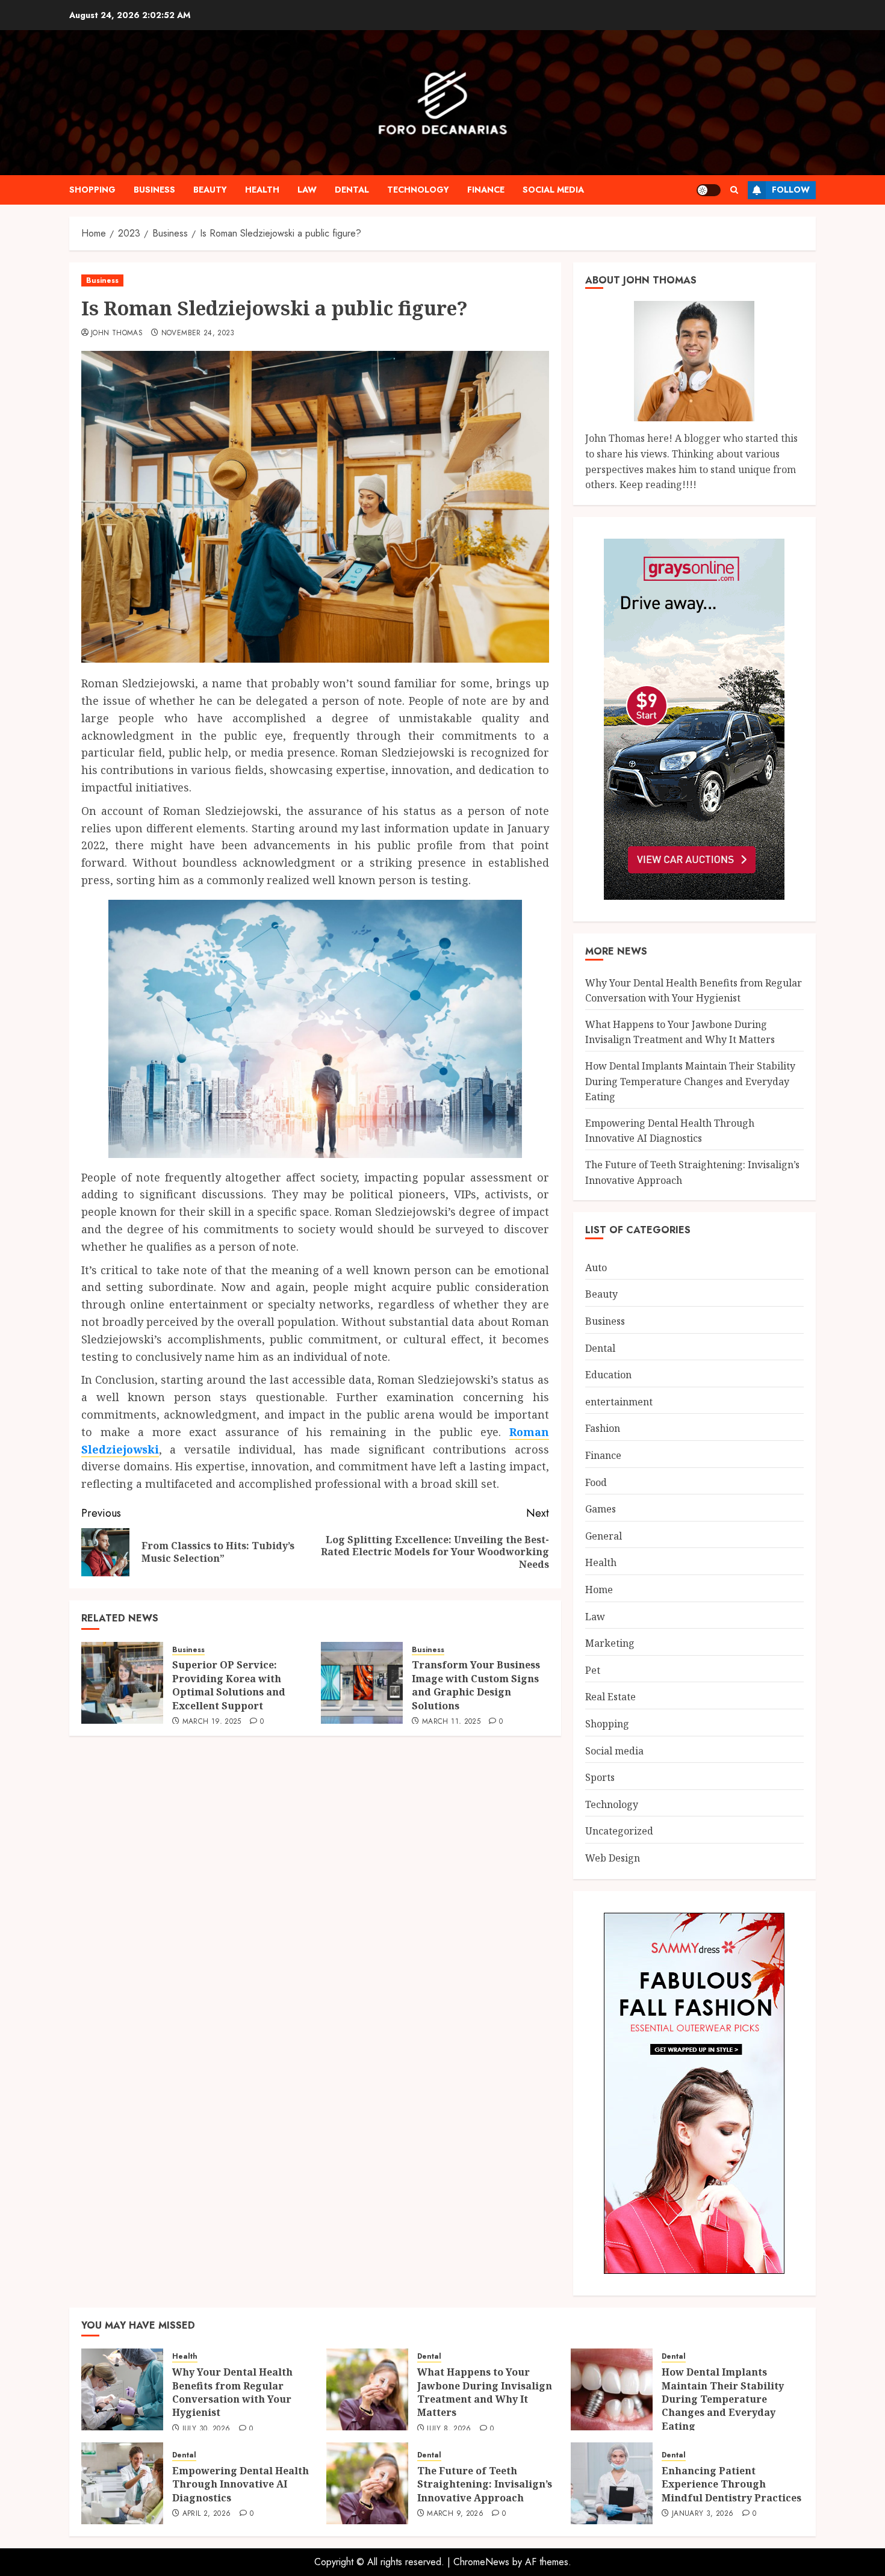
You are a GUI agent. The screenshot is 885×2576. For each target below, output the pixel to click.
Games (601, 1509)
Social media (553, 190)
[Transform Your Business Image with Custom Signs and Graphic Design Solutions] (362, 1683)
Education (608, 1375)
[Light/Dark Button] (709, 190)
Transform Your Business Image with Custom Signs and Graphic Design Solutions (476, 1685)
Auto (596, 1268)
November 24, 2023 (198, 333)
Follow (791, 190)
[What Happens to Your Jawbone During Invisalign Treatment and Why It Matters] (367, 2389)
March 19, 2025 (212, 1722)
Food (596, 1482)
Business (154, 190)
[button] (734, 190)
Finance (486, 190)
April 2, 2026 (207, 2514)
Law (307, 190)
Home (599, 1590)
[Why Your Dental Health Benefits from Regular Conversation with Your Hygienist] (122, 2389)
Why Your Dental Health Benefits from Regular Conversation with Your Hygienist (232, 2392)
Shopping (92, 190)
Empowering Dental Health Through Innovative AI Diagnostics (670, 1131)
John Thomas (117, 333)
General (604, 1536)
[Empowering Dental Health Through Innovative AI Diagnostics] (122, 2483)
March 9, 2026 (455, 2514)
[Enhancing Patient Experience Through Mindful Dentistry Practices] (612, 2483)
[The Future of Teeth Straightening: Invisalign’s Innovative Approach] (367, 2483)
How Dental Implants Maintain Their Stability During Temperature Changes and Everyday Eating (690, 1081)
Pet (593, 1670)
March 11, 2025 (451, 1722)
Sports (600, 1777)
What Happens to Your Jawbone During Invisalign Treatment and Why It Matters (680, 1032)
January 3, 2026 (703, 2514)
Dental (352, 190)
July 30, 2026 (206, 2429)
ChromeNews (481, 2562)
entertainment (619, 1402)
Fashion (603, 1428)
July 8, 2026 (449, 2429)
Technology (418, 190)
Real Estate (610, 1697)
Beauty (210, 190)
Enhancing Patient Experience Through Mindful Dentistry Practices (731, 2484)
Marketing (610, 1643)
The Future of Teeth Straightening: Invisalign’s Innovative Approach (485, 2484)
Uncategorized (619, 1831)
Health (262, 190)
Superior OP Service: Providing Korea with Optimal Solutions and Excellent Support (229, 1685)
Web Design (613, 1858)
